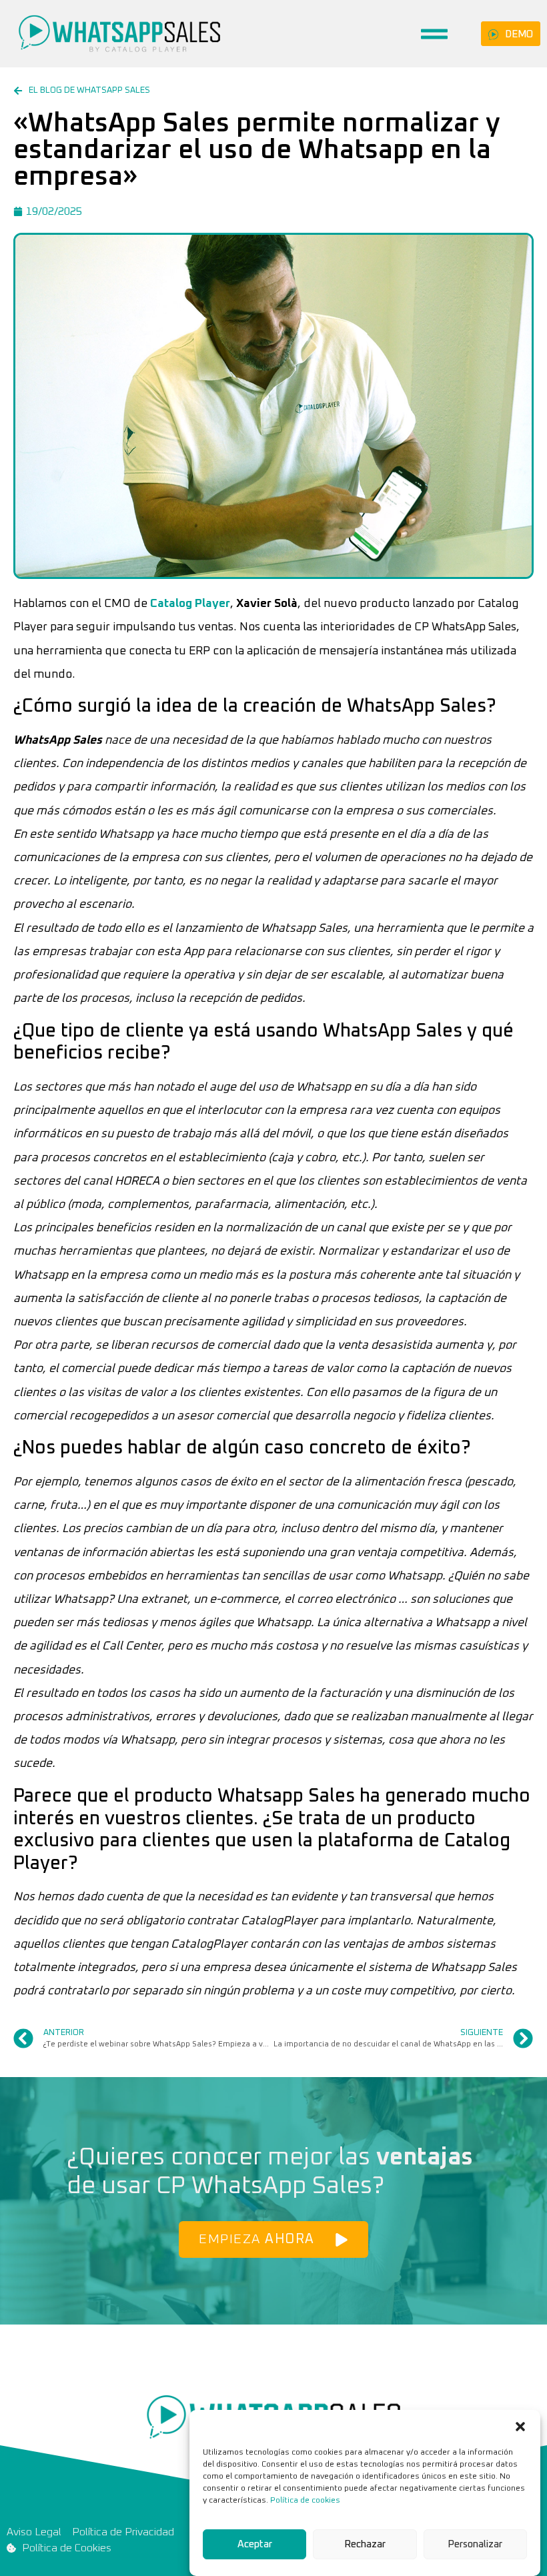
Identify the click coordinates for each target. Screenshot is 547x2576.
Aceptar (255, 2544)
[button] (520, 2427)
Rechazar (365, 2544)
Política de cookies (305, 2501)
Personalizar (475, 2544)
